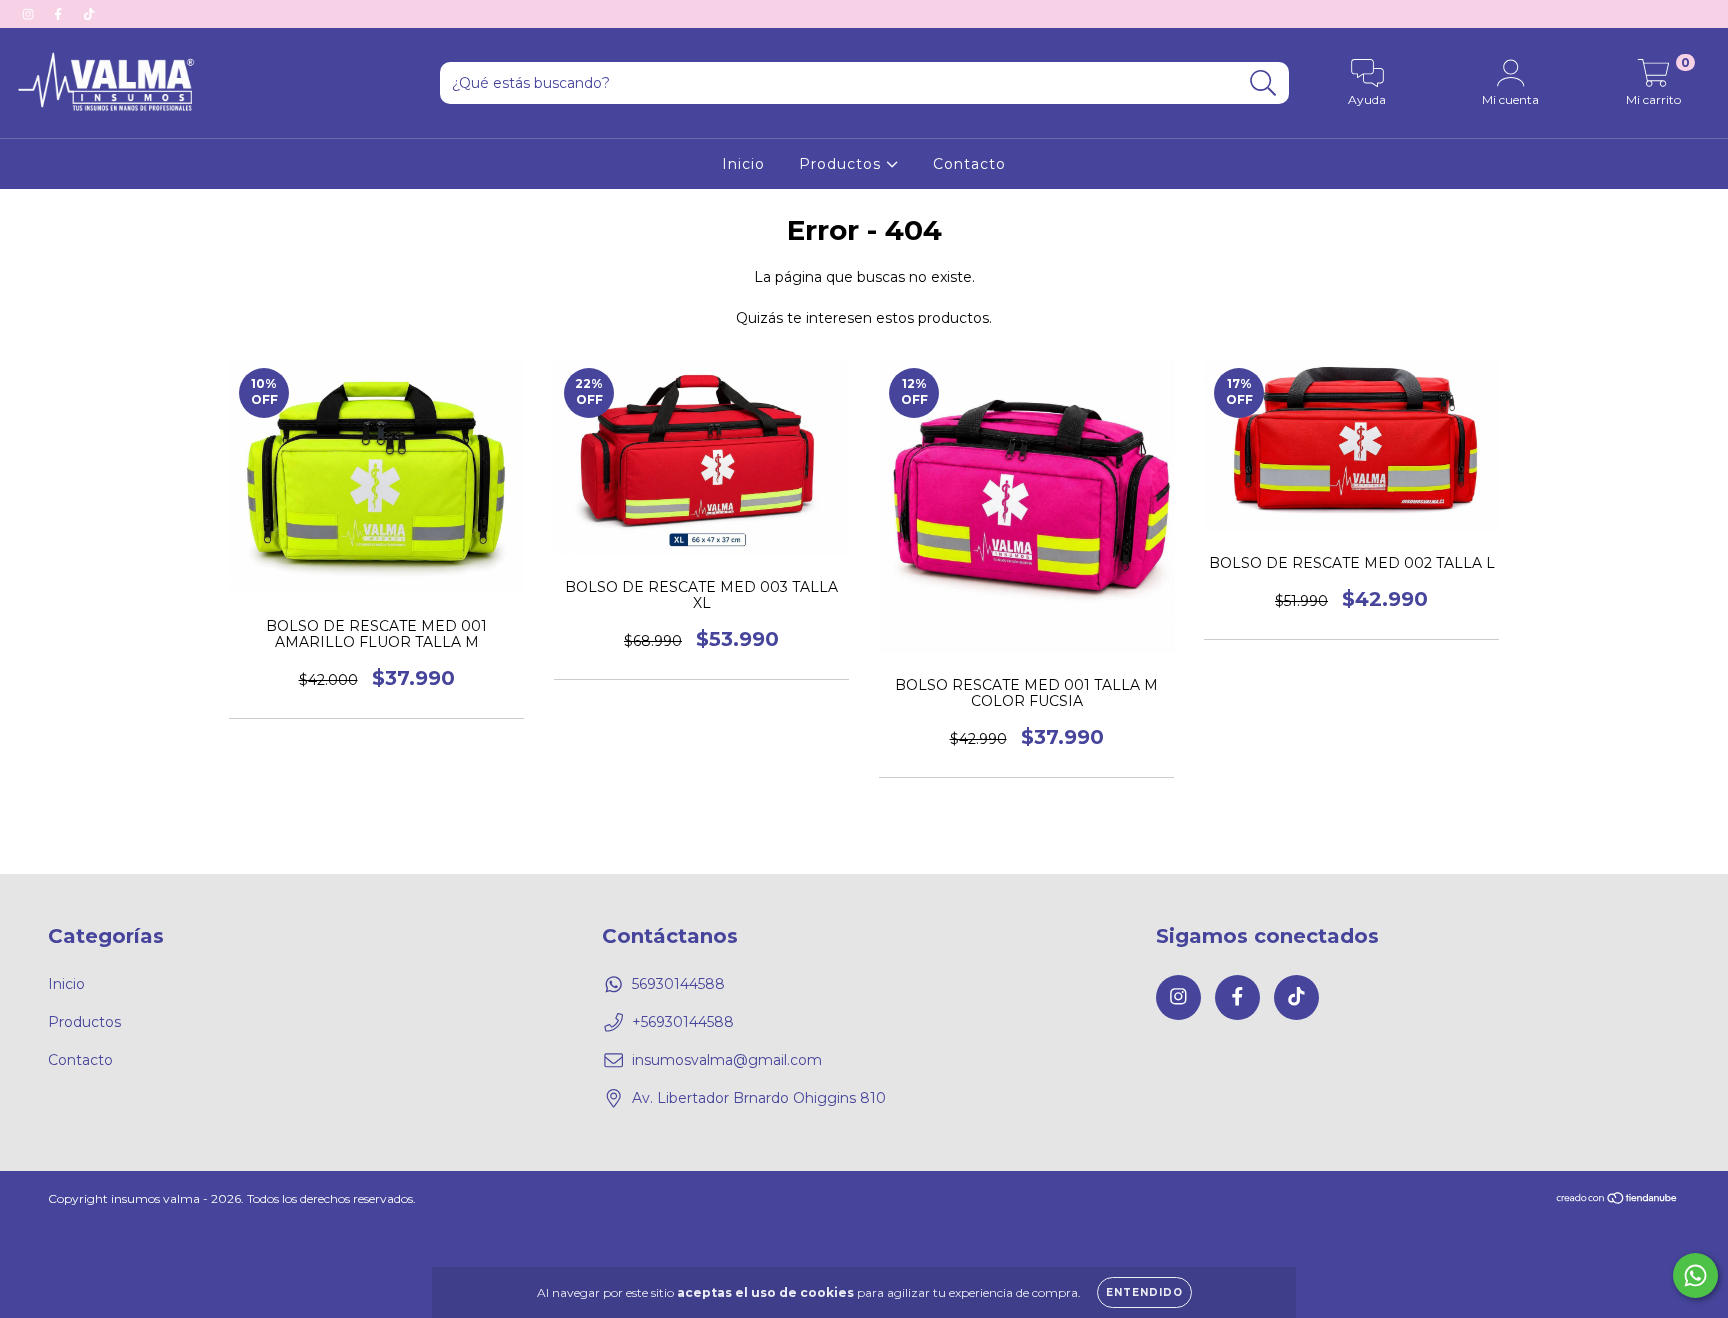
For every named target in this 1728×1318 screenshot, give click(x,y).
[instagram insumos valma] (30, 14)
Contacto (969, 164)
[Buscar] (1263, 83)
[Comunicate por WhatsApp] (1695, 1275)
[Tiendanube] (1617, 1199)
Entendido (1144, 1292)
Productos (842, 164)
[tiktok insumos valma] (89, 14)
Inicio (743, 164)
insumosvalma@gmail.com (727, 1060)
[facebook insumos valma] (60, 14)
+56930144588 (683, 1022)
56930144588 (678, 984)
